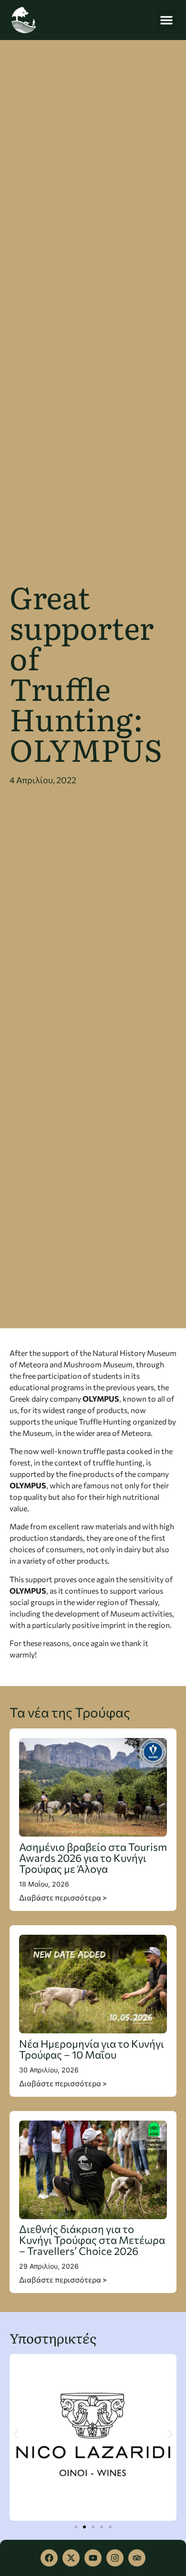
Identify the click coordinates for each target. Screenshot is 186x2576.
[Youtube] (93, 2558)
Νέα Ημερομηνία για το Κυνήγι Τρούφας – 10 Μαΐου (92, 2049)
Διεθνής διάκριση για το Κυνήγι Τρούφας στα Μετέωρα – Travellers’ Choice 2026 (92, 2240)
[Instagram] (115, 2558)
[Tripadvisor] (137, 2558)
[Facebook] (49, 2558)
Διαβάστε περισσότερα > (63, 1897)
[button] (166, 20)
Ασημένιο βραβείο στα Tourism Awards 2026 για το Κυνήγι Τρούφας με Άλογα (93, 1858)
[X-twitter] (71, 2558)
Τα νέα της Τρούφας (70, 1712)
